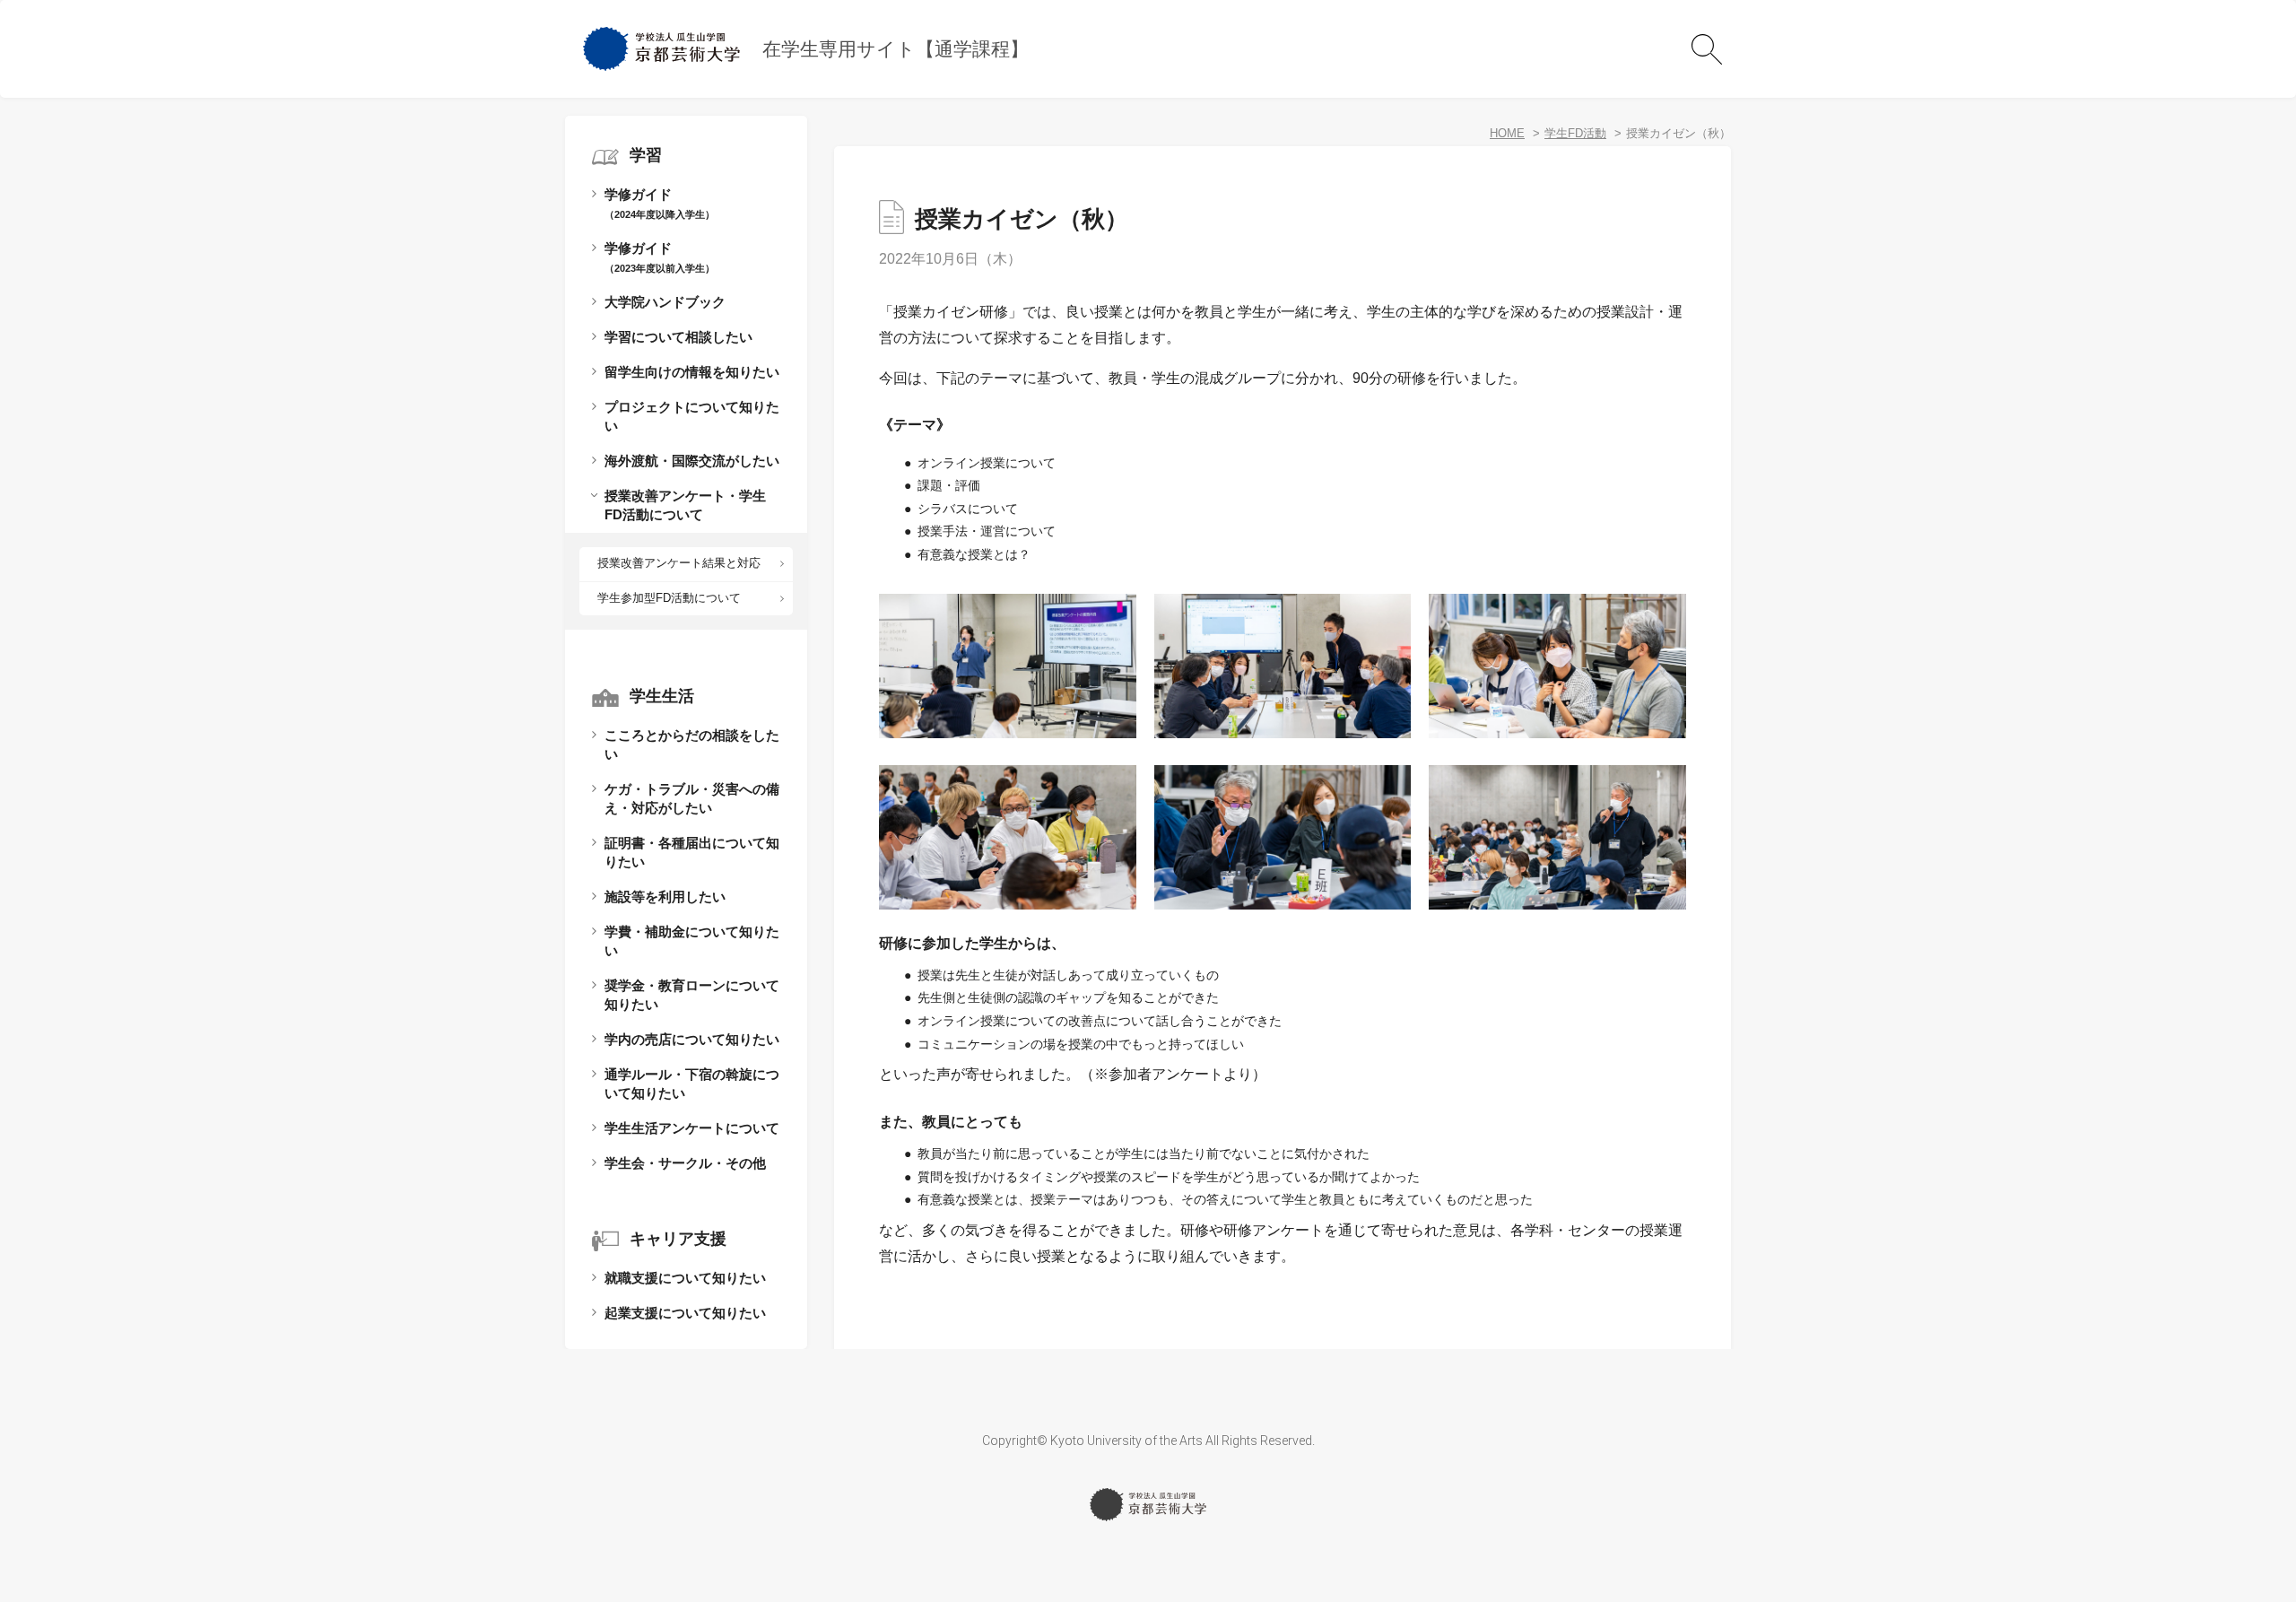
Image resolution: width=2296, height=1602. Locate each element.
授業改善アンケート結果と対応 (679, 563)
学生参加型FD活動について (669, 598)
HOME (1507, 133)
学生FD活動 (1575, 133)
